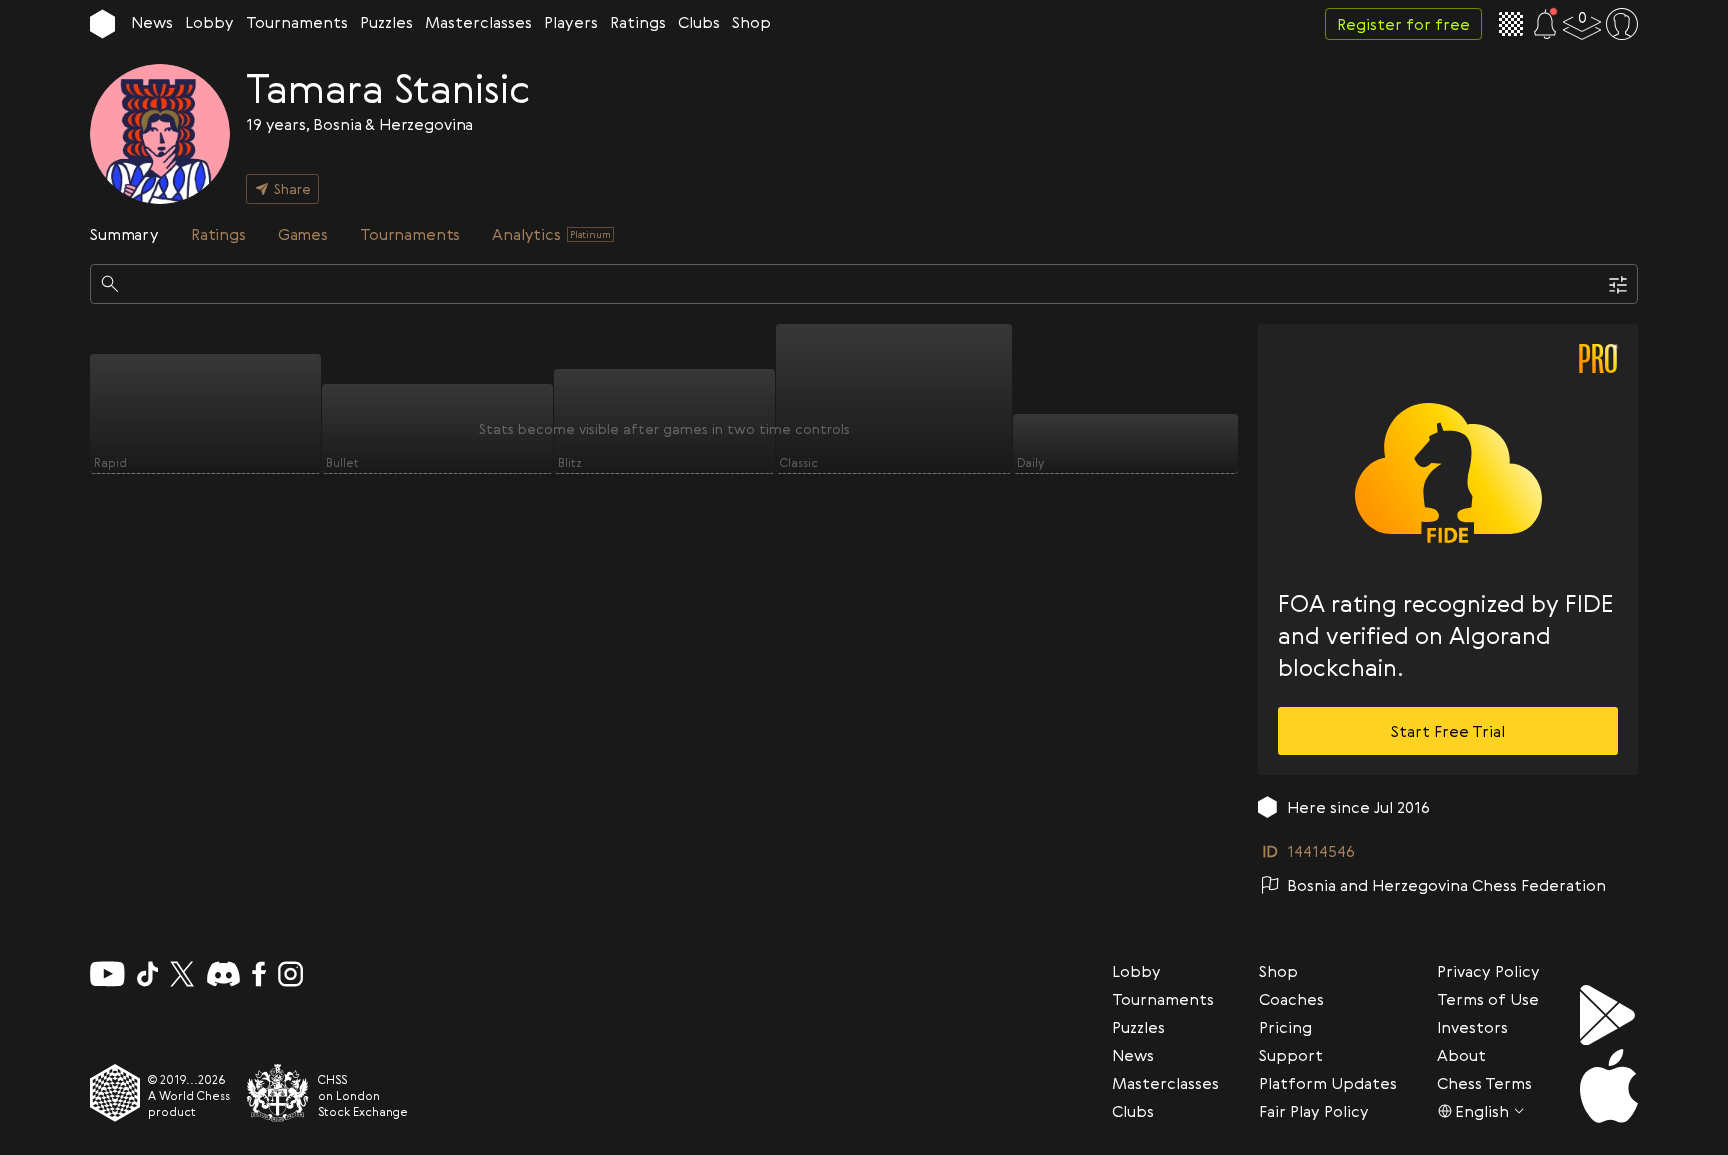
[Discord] (223, 974)
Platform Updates (1328, 1083)
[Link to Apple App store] (1609, 1086)
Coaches (1291, 999)
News (152, 22)
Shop (751, 22)
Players (571, 22)
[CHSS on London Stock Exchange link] (278, 1093)
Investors (1472, 1027)
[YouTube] (107, 974)
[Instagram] (290, 974)
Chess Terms (1484, 1083)
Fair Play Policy (1314, 1111)
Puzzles (386, 22)
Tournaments (297, 22)
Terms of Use (1488, 999)
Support (1291, 1055)
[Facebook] (259, 974)
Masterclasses (478, 22)
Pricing (1285, 1027)
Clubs (699, 22)
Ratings (638, 22)
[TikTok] (148, 974)
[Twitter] (182, 974)
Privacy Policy (1488, 971)
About (1461, 1055)
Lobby (209, 22)
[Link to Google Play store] (1609, 1015)
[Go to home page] (102, 24)
